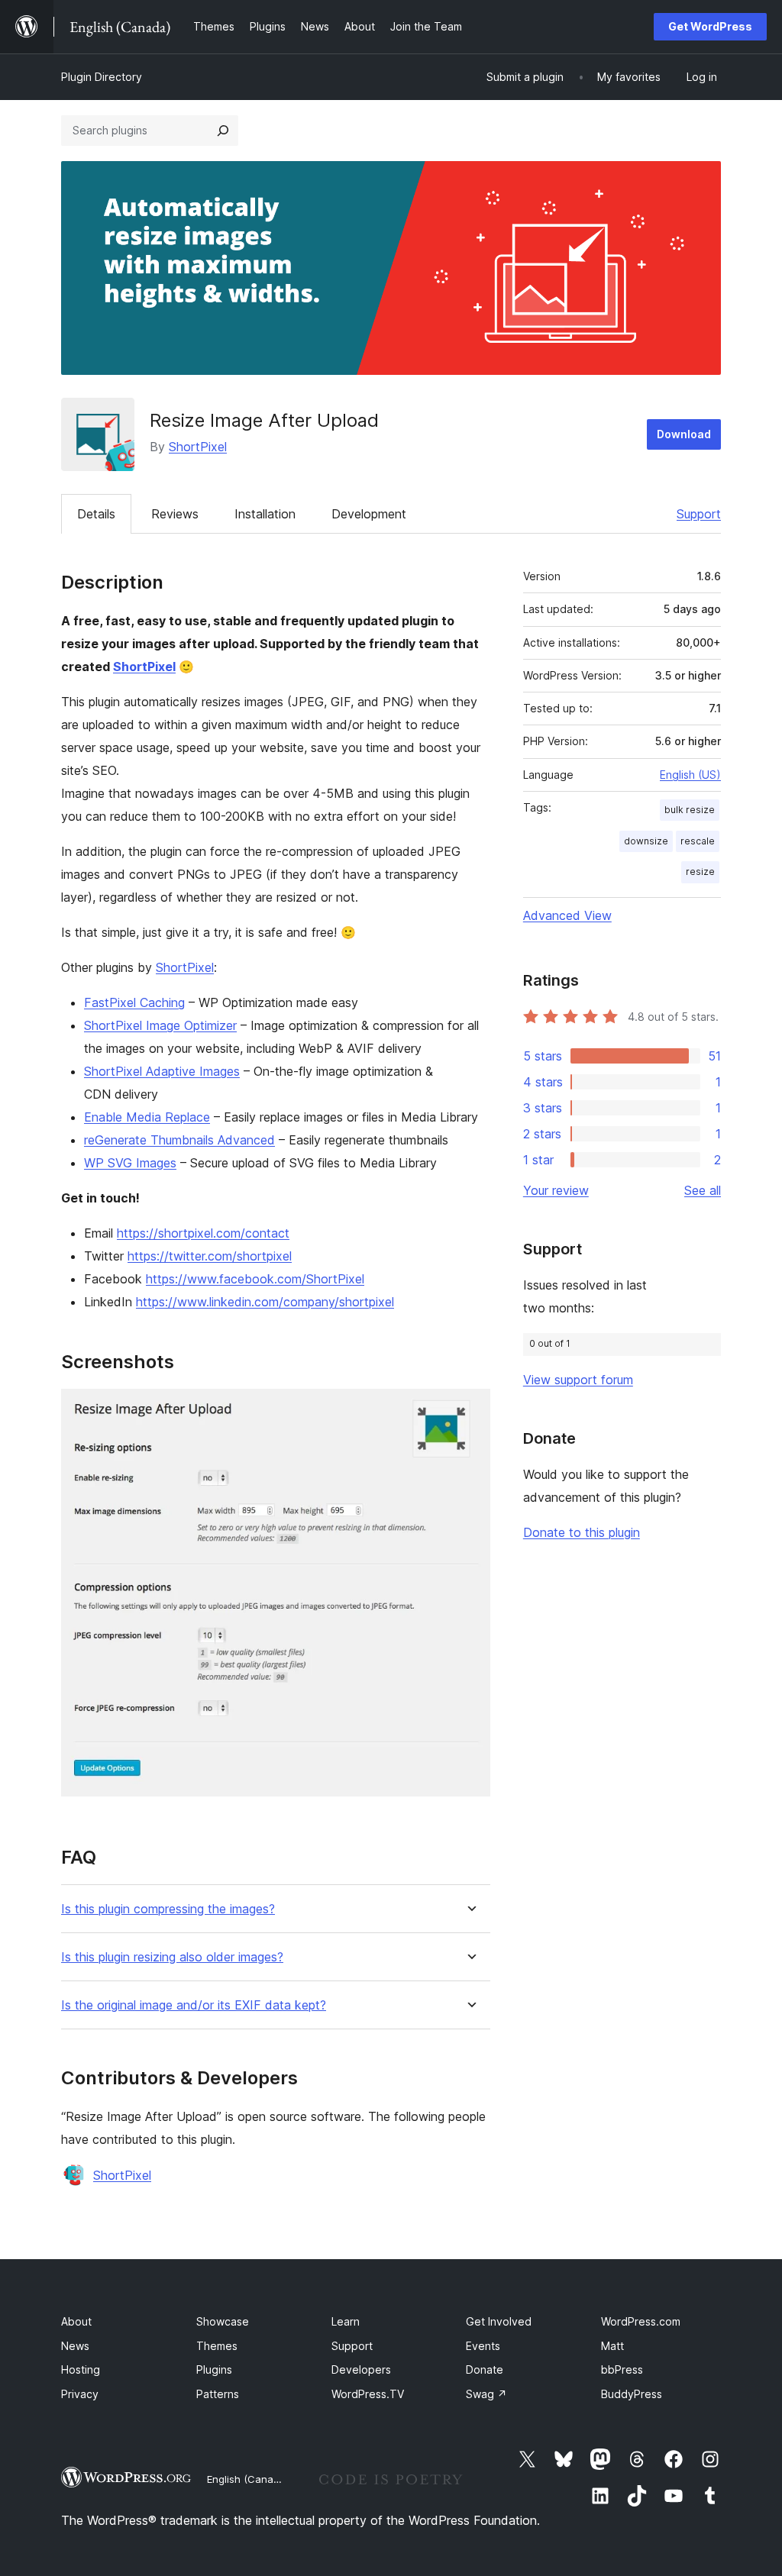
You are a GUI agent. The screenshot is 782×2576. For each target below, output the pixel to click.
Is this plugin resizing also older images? (172, 1957)
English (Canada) (248, 2479)
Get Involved (499, 2321)
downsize (646, 841)
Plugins (214, 2369)
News (75, 2346)
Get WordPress (710, 26)
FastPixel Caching (134, 1002)
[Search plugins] (223, 131)
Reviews (175, 514)
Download (684, 434)
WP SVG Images (130, 1163)
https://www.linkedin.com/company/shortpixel (265, 1302)
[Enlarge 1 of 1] (470, 1409)
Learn (346, 2321)
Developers (361, 2369)
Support (699, 514)
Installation (265, 514)
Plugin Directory (102, 77)
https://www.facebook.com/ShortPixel (255, 1279)
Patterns (218, 2394)
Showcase (223, 2321)
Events (483, 2346)
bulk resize (690, 810)
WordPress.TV (368, 2394)
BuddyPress (632, 2394)
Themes (217, 2346)
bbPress (622, 2369)
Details (96, 514)
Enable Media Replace (147, 1117)
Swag (486, 2394)
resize (700, 872)
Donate (485, 2369)
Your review (556, 1190)
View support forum (578, 1380)
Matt (612, 2346)
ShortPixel (198, 447)
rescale (698, 841)
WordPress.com (641, 2321)
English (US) (690, 775)
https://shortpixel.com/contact (203, 1233)
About (76, 2321)
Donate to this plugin (582, 1532)
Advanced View (567, 915)
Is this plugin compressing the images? (168, 1909)
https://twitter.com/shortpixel (210, 1256)
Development (369, 514)
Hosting (81, 2369)
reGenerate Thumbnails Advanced (179, 1140)
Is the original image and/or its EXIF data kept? (194, 2005)
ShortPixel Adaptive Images (162, 1071)
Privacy (80, 2394)
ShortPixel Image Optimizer (160, 1025)
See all (703, 1190)
